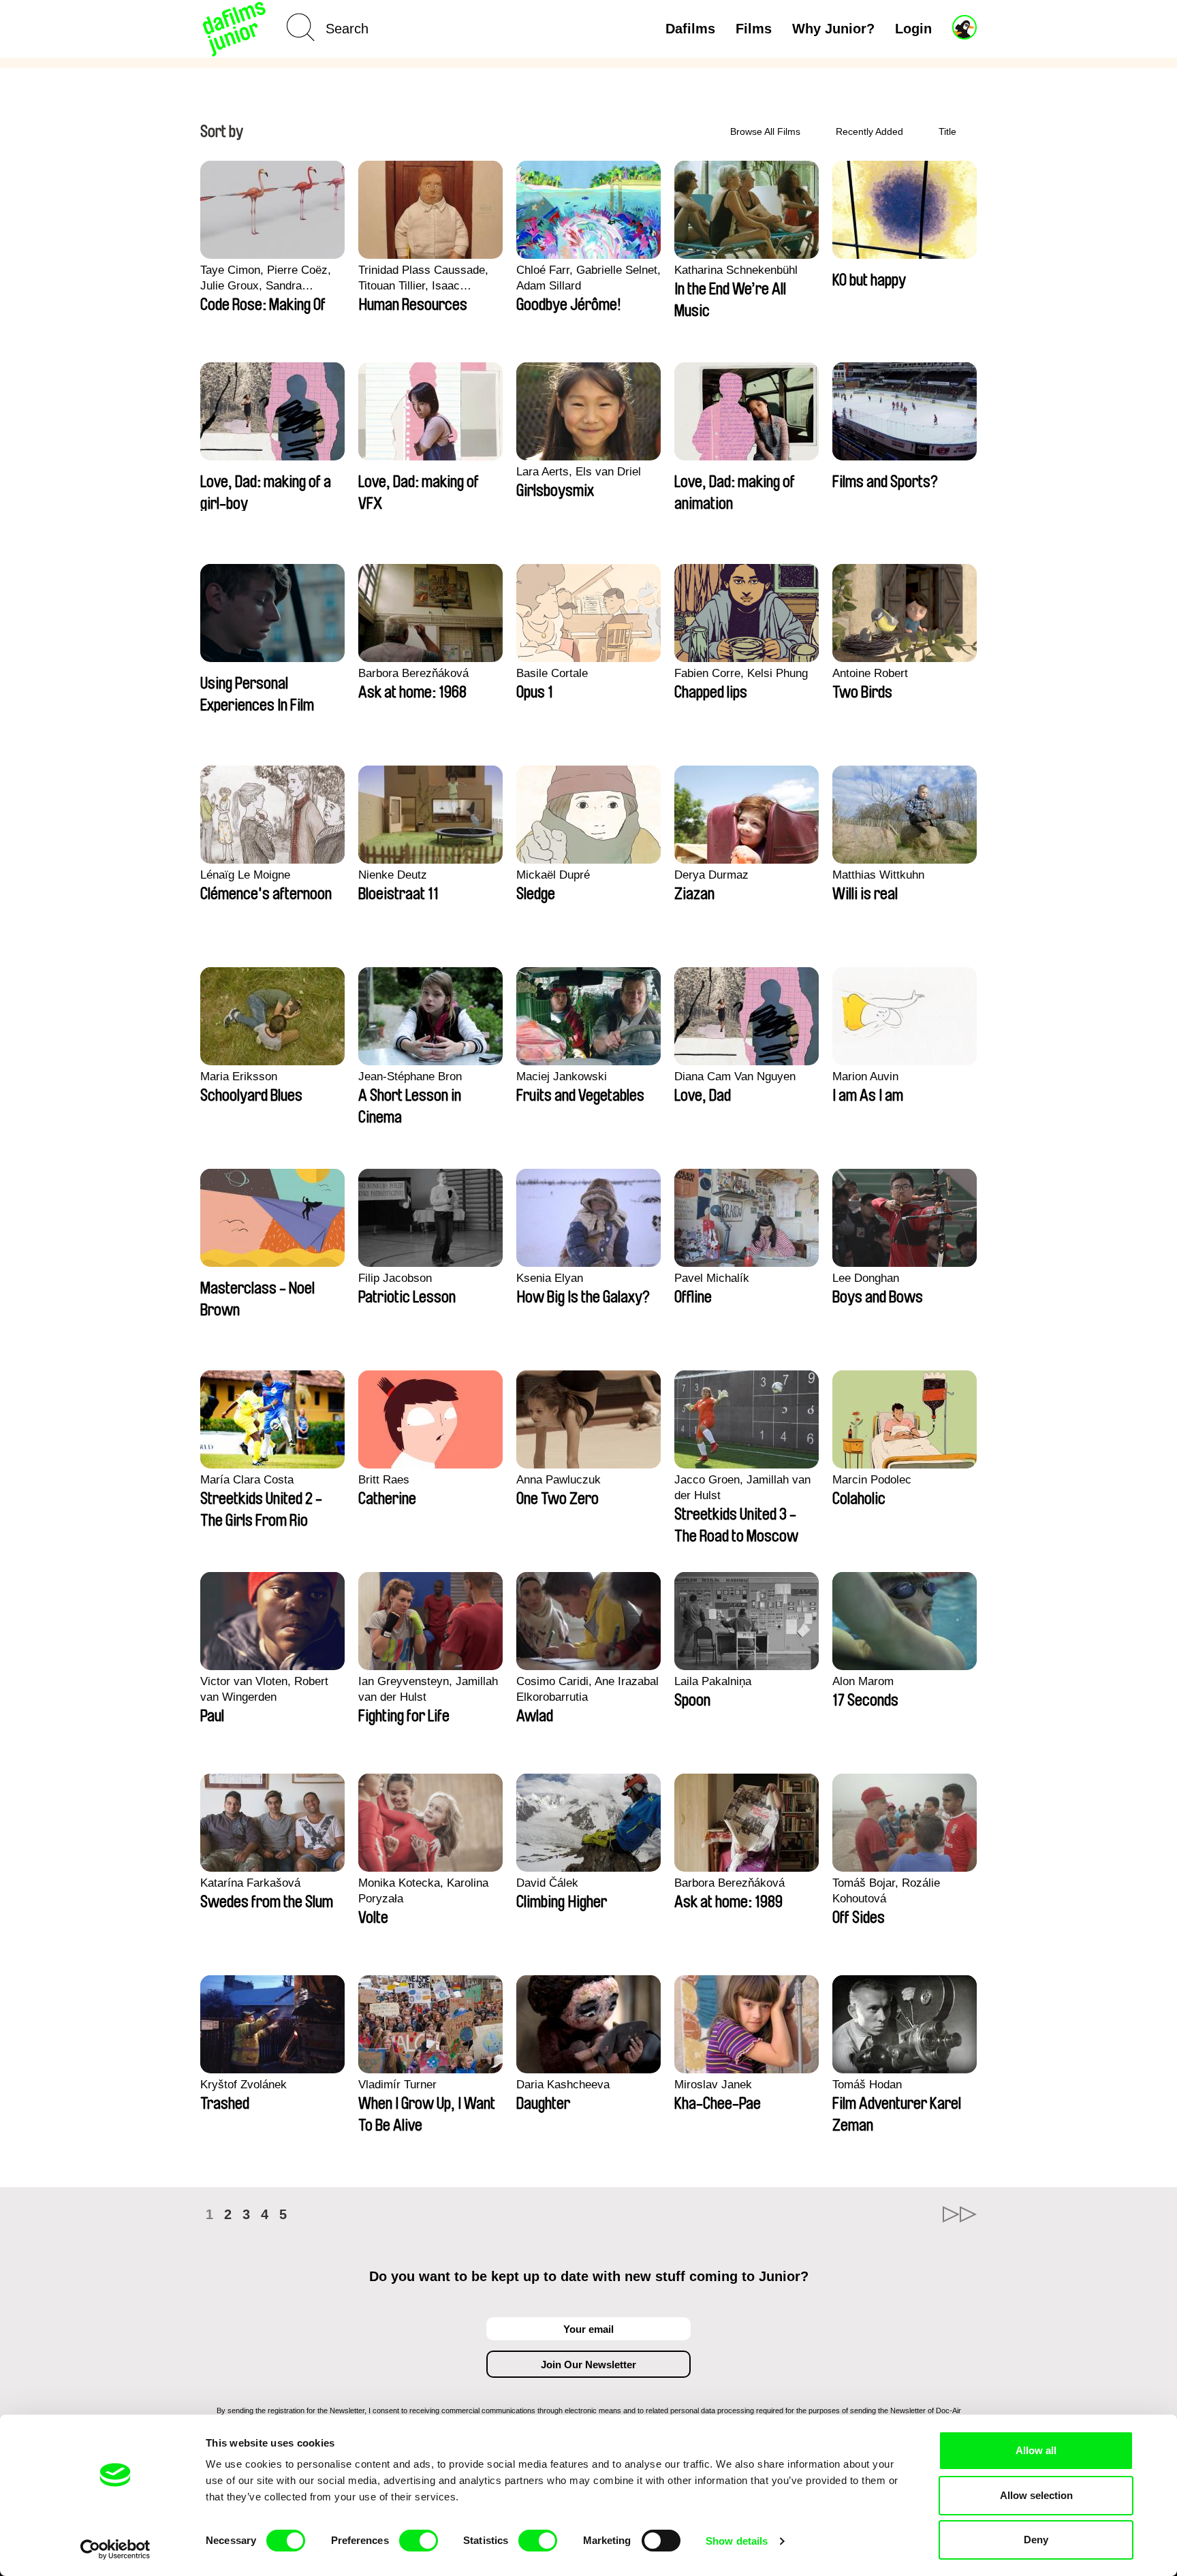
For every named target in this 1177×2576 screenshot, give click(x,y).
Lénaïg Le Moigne (245, 875)
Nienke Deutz (393, 875)
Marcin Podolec (872, 1480)
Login (913, 29)
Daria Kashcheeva (563, 2085)
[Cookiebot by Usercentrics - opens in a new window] (115, 2549)
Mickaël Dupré (553, 875)
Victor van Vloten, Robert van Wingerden (264, 1689)
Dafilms (690, 29)
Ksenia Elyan (550, 1278)
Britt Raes (384, 1480)
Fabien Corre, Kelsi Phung (741, 673)
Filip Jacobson (395, 1278)
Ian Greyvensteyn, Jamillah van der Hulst (428, 1689)
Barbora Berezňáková (413, 673)
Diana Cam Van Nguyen (735, 1077)
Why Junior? (833, 29)
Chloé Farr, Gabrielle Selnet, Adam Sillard (588, 278)
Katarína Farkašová (250, 1883)
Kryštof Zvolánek (244, 2085)
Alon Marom (863, 1681)
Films (754, 29)
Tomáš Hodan (867, 2085)
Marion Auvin (865, 1077)
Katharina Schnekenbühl (736, 270)
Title (947, 131)
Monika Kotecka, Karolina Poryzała (423, 1891)
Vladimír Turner (397, 2085)
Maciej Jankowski (562, 1077)
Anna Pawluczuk (559, 1480)
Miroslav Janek (713, 2085)
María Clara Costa (247, 1480)
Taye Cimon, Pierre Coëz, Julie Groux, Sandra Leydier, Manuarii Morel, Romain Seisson (266, 279)
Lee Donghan (866, 1278)
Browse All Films (765, 131)
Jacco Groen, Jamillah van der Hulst (742, 1488)
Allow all (1036, 2450)
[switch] (419, 2541)
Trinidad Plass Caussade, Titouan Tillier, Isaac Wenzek (423, 279)
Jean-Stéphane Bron (410, 1077)
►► (960, 2214)
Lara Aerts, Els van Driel (579, 472)
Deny (1036, 2540)
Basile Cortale (552, 673)
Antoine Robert (870, 673)
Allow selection (1036, 2495)
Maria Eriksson (239, 1077)
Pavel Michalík (712, 1278)
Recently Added (869, 131)
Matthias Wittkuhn (878, 875)
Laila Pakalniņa (713, 1681)
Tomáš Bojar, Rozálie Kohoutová (886, 1891)
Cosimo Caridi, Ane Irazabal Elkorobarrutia (587, 1689)
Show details (737, 2541)
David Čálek (547, 1883)
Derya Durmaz (711, 875)
